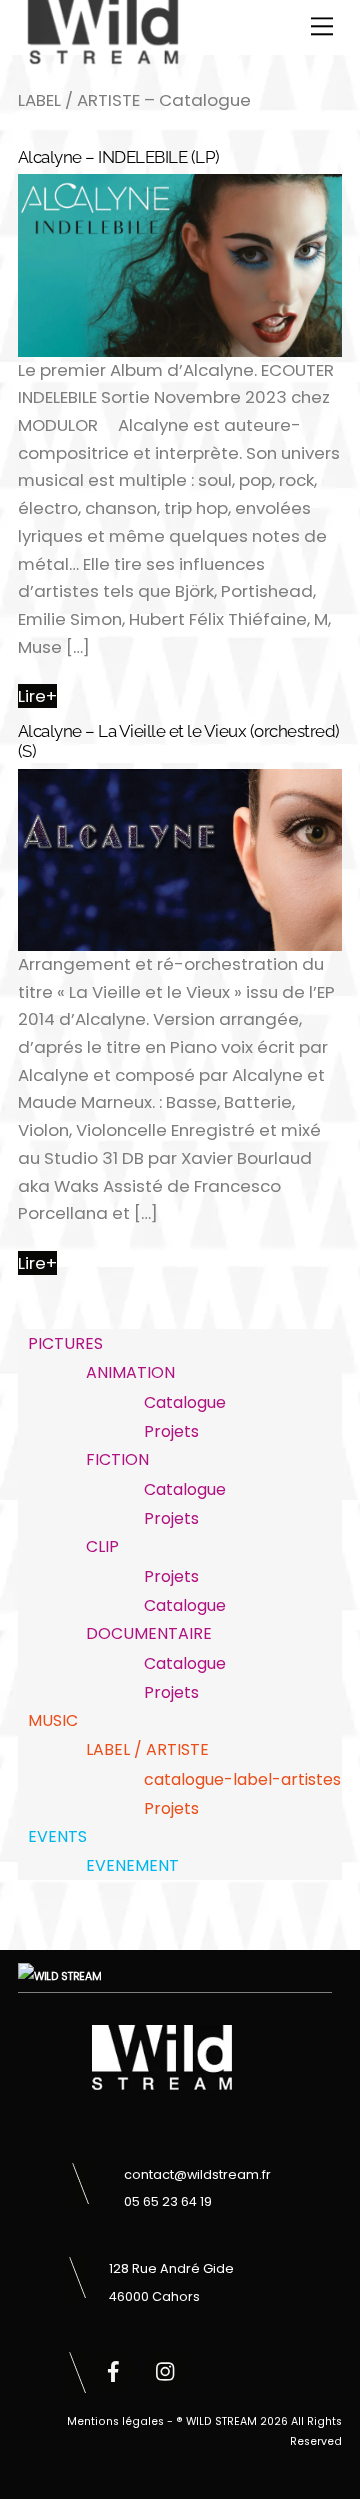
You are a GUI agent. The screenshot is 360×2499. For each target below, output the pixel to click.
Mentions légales (115, 2421)
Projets (171, 1431)
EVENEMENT (132, 1865)
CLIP (102, 1546)
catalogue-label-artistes (242, 1779)
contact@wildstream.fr (197, 2174)
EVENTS (57, 1836)
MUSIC (53, 1720)
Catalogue (185, 1402)
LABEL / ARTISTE (147, 1749)
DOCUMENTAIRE (149, 1633)
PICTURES (65, 1343)
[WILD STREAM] (103, 55)
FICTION (117, 1459)
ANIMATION (130, 1372)
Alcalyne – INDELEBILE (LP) (119, 157)
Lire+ (37, 696)
